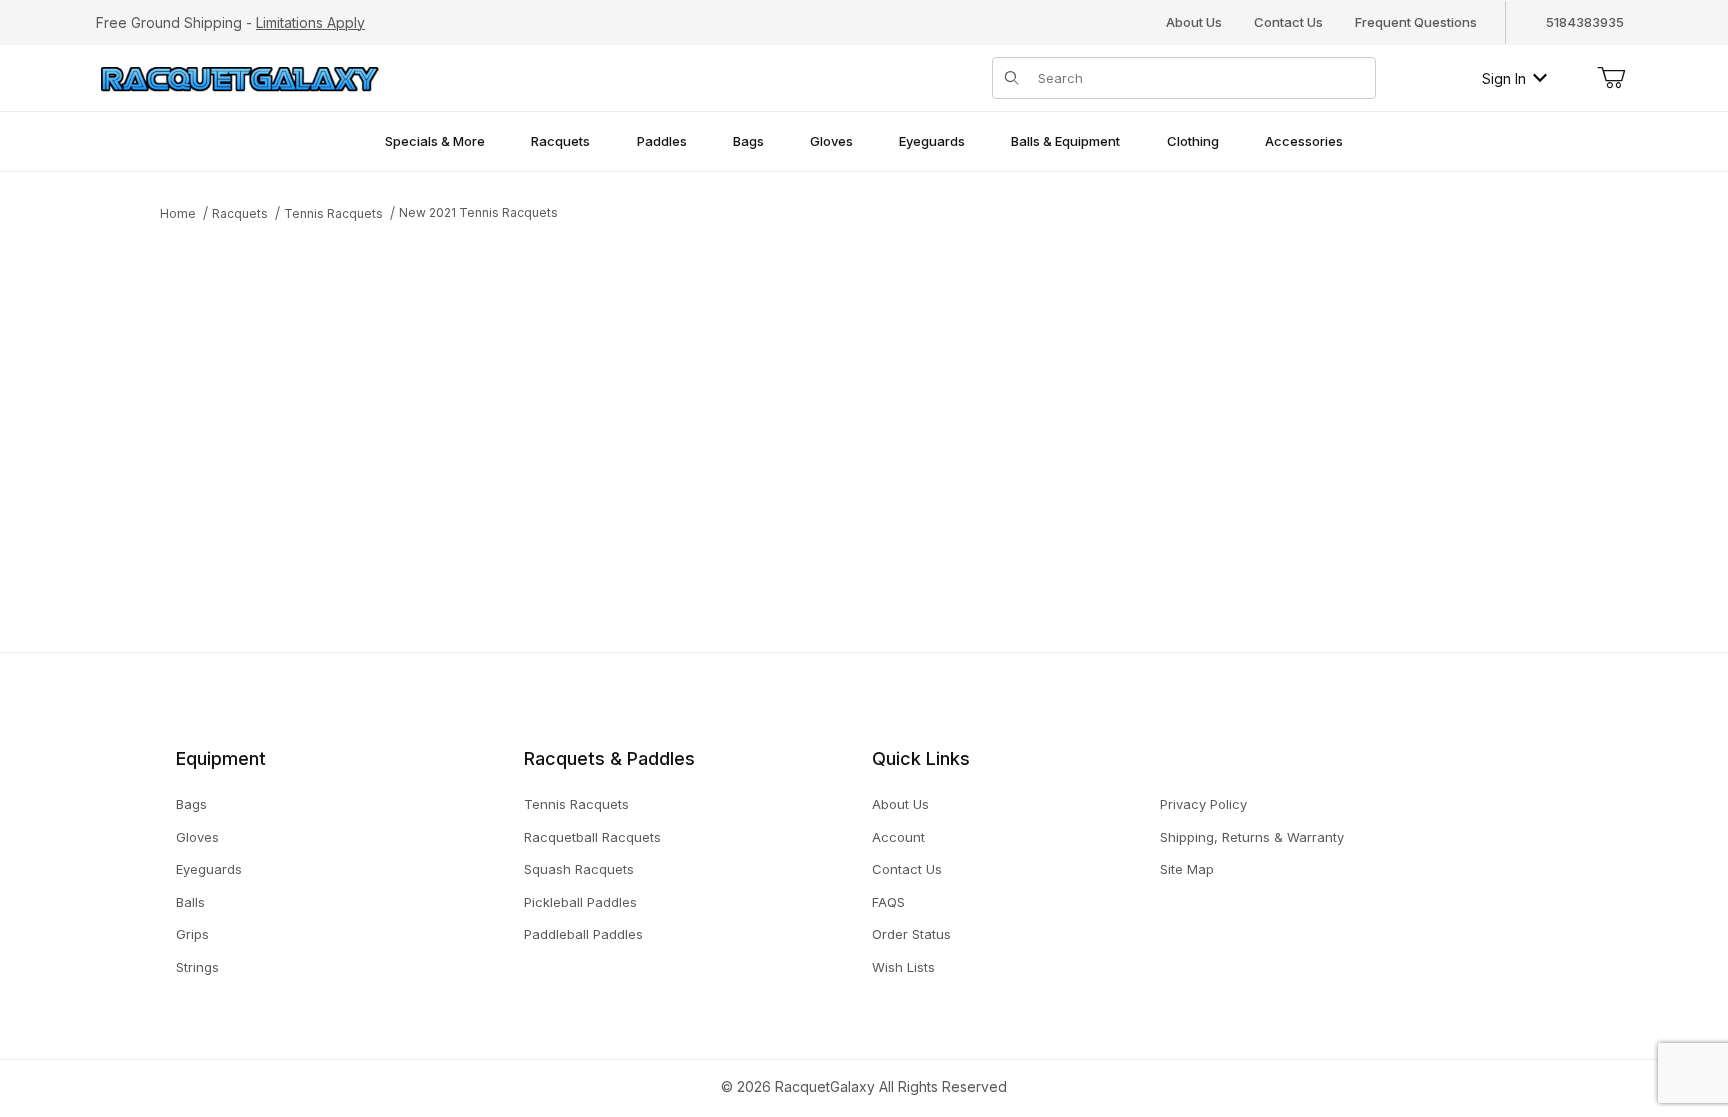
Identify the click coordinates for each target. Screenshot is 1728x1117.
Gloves (197, 837)
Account (898, 837)
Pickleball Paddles (580, 902)
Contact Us (1288, 22)
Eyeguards (209, 869)
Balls (190, 902)
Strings (197, 967)
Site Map (1187, 869)
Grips (192, 934)
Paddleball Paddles (583, 934)
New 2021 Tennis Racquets (478, 212)
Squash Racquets (579, 869)
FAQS (888, 902)
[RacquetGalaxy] (238, 76)
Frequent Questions (1416, 22)
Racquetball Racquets (592, 837)
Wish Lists (903, 967)
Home (178, 213)
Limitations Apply (310, 22)
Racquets (240, 213)
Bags (191, 804)
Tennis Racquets (333, 213)
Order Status (911, 934)
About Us (1194, 22)
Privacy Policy (1203, 804)
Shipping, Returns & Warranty (1252, 837)
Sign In (1504, 78)
